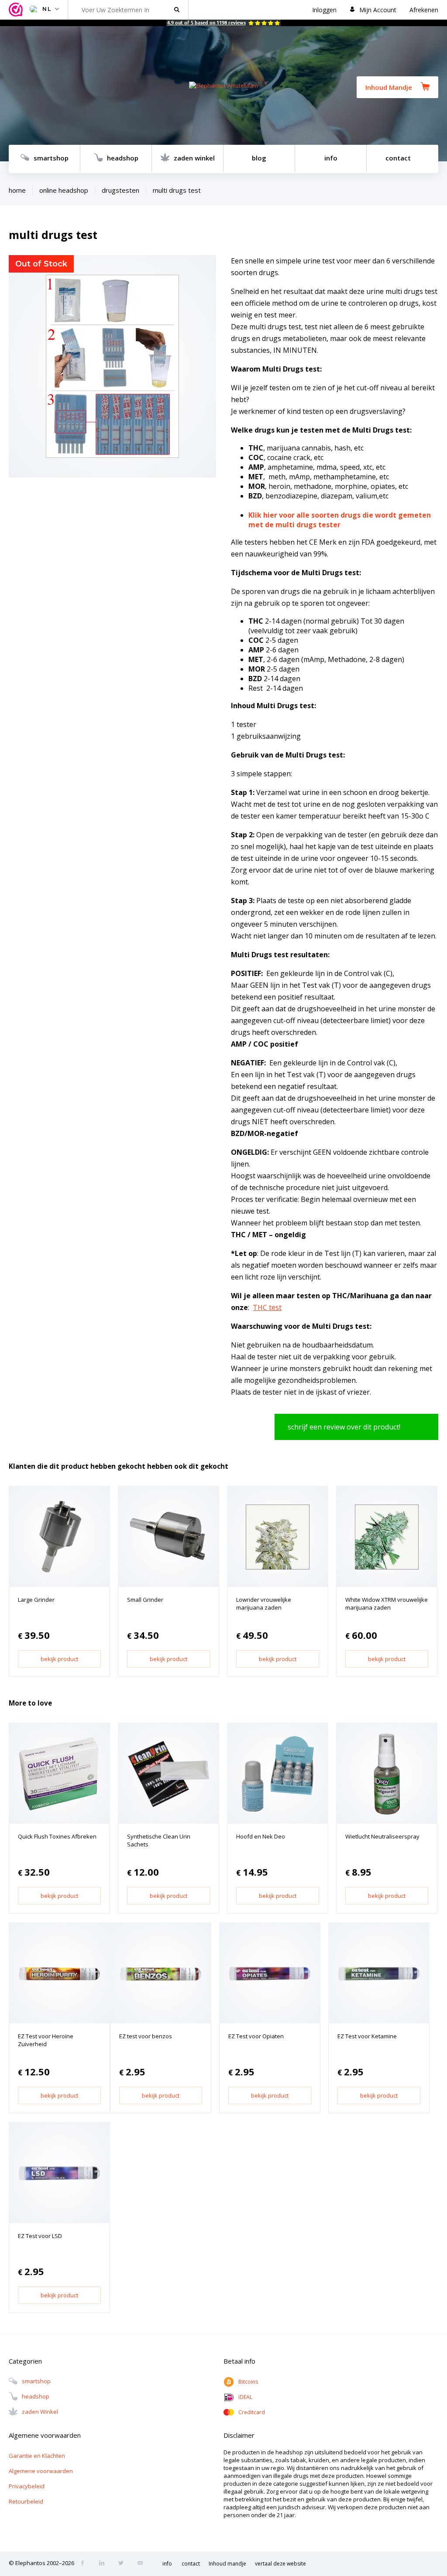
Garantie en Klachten (37, 2456)
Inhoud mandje (227, 2564)
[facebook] (85, 2564)
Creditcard (252, 2412)
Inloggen (324, 10)
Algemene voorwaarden (41, 2471)
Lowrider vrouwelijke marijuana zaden (264, 1604)
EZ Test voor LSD (40, 2236)
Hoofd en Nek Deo (261, 1836)
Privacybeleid (27, 2486)
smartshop (51, 158)
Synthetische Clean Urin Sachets (159, 1840)
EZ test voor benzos (146, 2036)
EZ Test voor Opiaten (256, 2036)
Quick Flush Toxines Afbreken (57, 1836)
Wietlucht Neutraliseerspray (382, 1836)
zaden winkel (194, 158)
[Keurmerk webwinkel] (17, 10)
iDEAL (245, 2397)
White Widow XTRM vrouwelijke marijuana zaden (387, 1604)
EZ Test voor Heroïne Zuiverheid (46, 2040)
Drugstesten (120, 190)
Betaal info (239, 2361)
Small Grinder (145, 1600)
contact (398, 158)
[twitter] (124, 2564)
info (331, 158)
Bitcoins (248, 2382)
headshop (123, 158)
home (17, 190)
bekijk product (59, 1659)
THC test (267, 1307)
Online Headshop (64, 190)
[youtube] (143, 2564)
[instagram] (104, 2564)
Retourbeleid (26, 2501)
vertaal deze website (280, 2564)
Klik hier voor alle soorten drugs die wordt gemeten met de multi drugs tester (340, 520)
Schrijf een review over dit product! (344, 1427)
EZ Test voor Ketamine (367, 2036)
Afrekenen (424, 10)
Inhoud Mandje (389, 87)
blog (259, 158)
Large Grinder (36, 1600)
